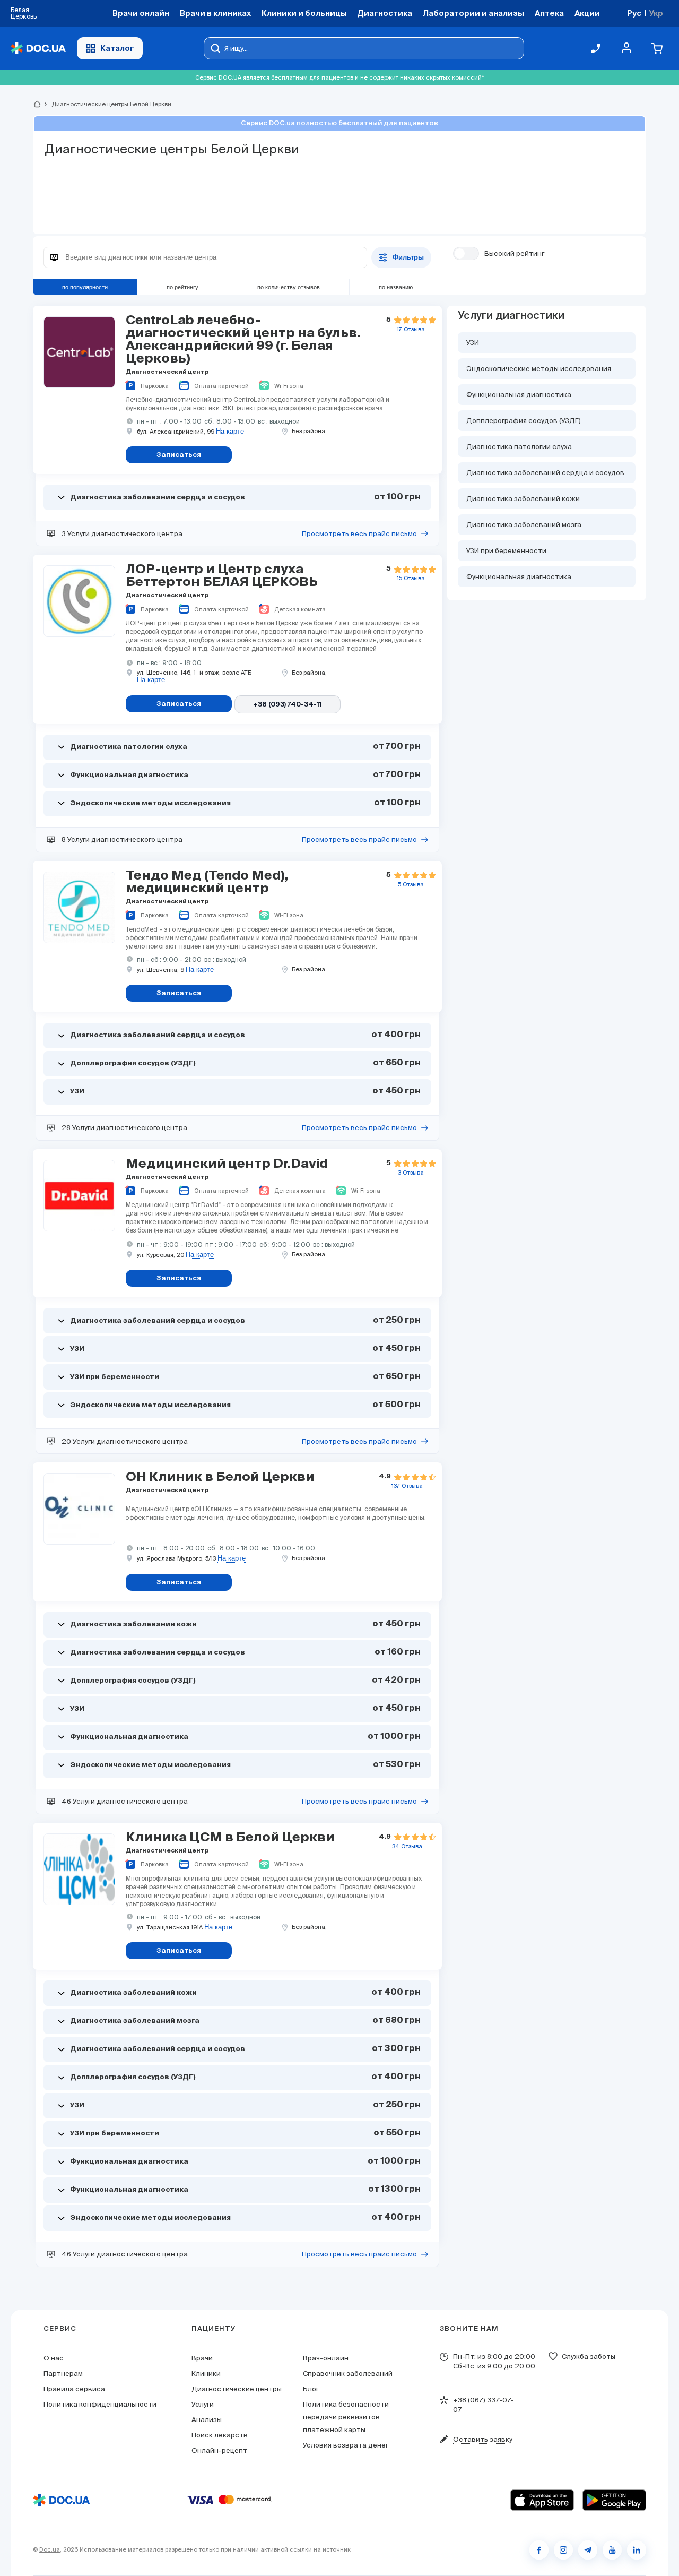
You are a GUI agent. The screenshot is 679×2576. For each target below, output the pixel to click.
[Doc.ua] (38, 49)
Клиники (206, 2373)
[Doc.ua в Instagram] (563, 2550)
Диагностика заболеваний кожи (523, 499)
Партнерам (63, 2373)
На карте (230, 432)
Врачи (202, 2358)
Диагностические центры (237, 2389)
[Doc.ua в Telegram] (588, 2550)
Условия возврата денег (346, 2445)
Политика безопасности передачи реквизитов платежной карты (346, 2417)
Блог (311, 2389)
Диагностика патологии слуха (519, 447)
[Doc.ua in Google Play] (614, 2500)
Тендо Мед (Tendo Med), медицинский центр (207, 882)
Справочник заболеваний (348, 2373)
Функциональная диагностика (519, 395)
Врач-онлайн (326, 2358)
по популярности (85, 287)
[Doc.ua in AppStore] (542, 2500)
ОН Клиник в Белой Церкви (220, 1477)
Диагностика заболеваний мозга (524, 525)
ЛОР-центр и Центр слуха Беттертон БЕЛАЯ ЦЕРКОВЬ (222, 576)
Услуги (203, 2404)
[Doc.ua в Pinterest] (637, 2550)
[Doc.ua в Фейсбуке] (539, 2550)
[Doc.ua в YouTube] (612, 2550)
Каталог (117, 48)
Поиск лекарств (220, 2435)
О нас (54, 2358)
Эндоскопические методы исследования (539, 369)
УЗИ (473, 343)
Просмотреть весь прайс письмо (359, 534)
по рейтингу (182, 287)
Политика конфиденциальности (100, 2404)
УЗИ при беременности (506, 551)
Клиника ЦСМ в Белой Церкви (230, 1838)
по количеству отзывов (289, 287)
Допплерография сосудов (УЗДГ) (524, 421)
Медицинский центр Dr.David (227, 1164)
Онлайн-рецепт (219, 2450)
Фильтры (408, 258)
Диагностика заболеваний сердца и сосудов (545, 473)
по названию (396, 287)
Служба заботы (589, 2357)
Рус (634, 13)
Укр (656, 13)
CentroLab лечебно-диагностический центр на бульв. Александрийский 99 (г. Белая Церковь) (243, 340)
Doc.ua (50, 2549)
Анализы (207, 2420)
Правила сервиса (74, 2389)
